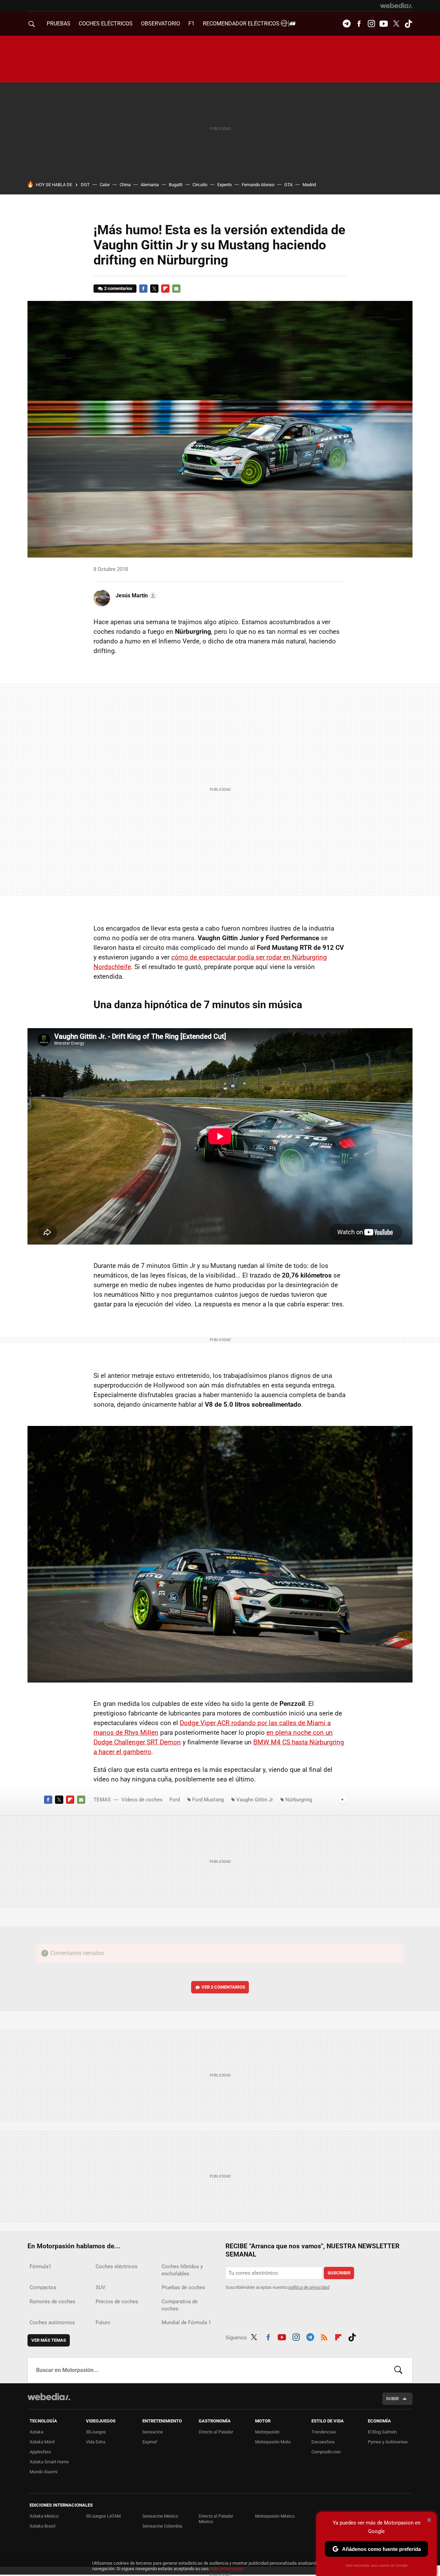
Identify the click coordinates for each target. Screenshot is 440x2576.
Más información (227, 2569)
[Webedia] (396, 5)
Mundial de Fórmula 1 (186, 2322)
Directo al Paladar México (216, 2519)
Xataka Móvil (42, 2442)
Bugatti (176, 185)
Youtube (384, 24)
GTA (288, 185)
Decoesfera (323, 2442)
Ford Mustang (208, 1800)
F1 (191, 24)
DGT (85, 185)
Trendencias (324, 2432)
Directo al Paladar (216, 2432)
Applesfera (40, 2452)
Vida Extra (96, 2442)
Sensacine (153, 2432)
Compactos (43, 2287)
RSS (324, 2336)
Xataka (36, 2432)
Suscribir (339, 2273)
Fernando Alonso (258, 185)
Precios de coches (117, 2302)
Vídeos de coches (142, 1800)
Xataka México (44, 2516)
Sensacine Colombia (162, 2526)
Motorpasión (267, 2432)
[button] (135, 596)
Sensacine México (160, 2516)
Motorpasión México (275, 2516)
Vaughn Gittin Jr (255, 1800)
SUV (101, 2287)
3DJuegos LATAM (103, 2516)
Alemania (150, 185)
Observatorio (161, 24)
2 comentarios (118, 288)
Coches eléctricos (117, 2266)
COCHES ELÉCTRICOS (106, 24)
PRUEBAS (59, 24)
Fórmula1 (40, 2266)
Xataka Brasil (42, 2526)
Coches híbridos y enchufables (182, 2270)
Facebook (359, 24)
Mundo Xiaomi (43, 2472)
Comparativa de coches (180, 2305)
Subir (392, 2399)
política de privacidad (309, 2287)
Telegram (346, 24)
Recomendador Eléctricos (242, 24)
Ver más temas (49, 2340)
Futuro (103, 2322)
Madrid (309, 185)
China (125, 185)
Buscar (398, 2370)
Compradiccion (326, 2452)
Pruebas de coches (183, 2287)
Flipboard (165, 289)
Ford (175, 1800)
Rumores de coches (52, 2302)
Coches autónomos (52, 2322)
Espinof (150, 2442)
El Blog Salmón (382, 2432)
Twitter (396, 24)
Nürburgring (299, 1800)
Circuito (200, 185)
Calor (105, 185)
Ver (223, 1987)
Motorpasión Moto (273, 2442)
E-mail (176, 289)
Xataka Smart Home (49, 2462)
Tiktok (408, 24)
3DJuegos (96, 2432)
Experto (224, 185)
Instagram (371, 24)
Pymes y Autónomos (388, 2442)
